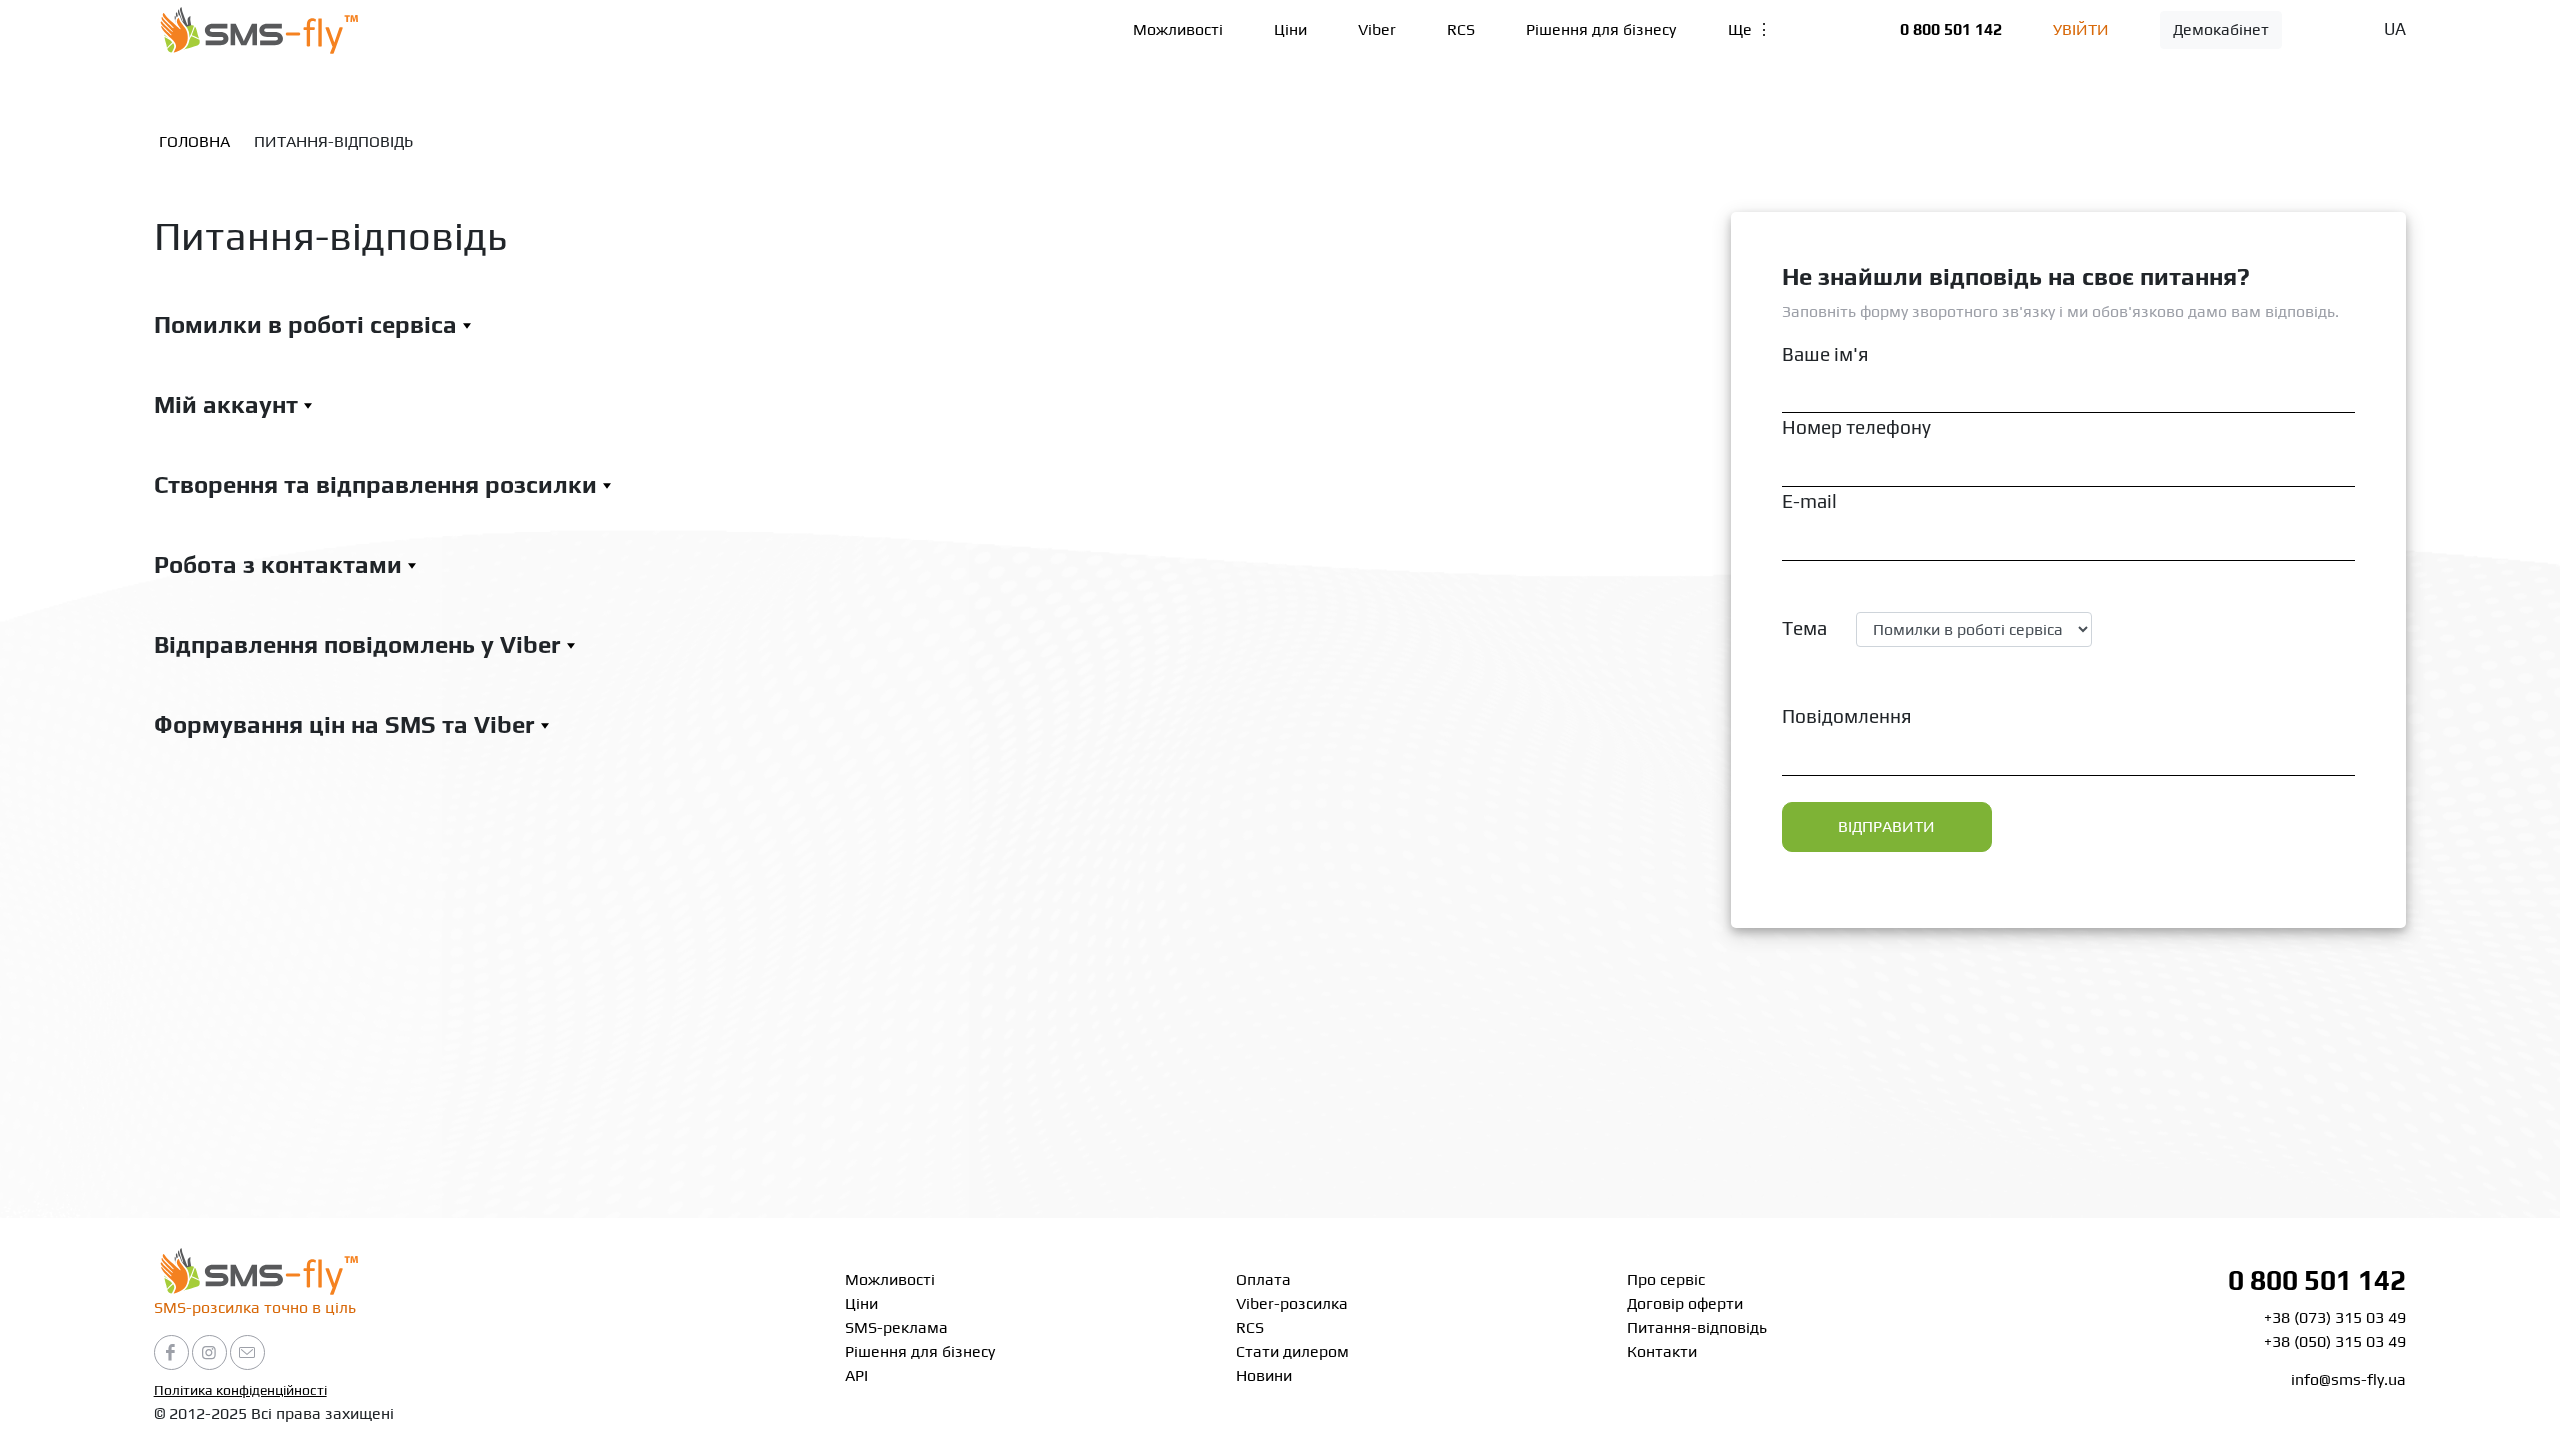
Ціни (1290, 29)
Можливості (1178, 29)
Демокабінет (2221, 29)
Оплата (1263, 1279)
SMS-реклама (896, 1327)
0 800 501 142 (1951, 29)
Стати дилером (1292, 1351)
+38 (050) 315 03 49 (2335, 1341)
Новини (1264, 1375)
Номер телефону (1856, 427)
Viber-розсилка (1292, 1303)
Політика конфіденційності (240, 1390)
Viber (1377, 29)
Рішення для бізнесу (1601, 29)
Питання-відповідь (1697, 1327)
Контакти (1662, 1351)
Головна (194, 141)
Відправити (1886, 826)
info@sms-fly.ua (2348, 1379)
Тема (1804, 628)
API (856, 1375)
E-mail (1809, 501)
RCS (1461, 29)
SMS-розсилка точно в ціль (255, 1307)
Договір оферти (1685, 1303)
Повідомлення (1846, 716)
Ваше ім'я (1825, 354)
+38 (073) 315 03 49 (2335, 1317)
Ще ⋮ (1750, 29)
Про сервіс (1666, 1279)
